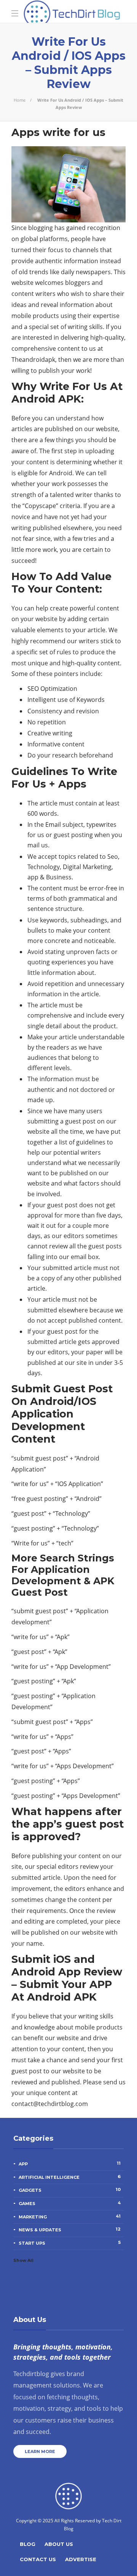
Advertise (81, 2559)
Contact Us (38, 2559)
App (70, 2164)
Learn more (40, 2451)
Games (70, 2203)
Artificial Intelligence (70, 2177)
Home (20, 100)
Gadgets (70, 2190)
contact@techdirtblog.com (50, 2104)
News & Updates (70, 2229)
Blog (28, 2544)
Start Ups (70, 2243)
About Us (59, 2544)
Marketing (70, 2216)
